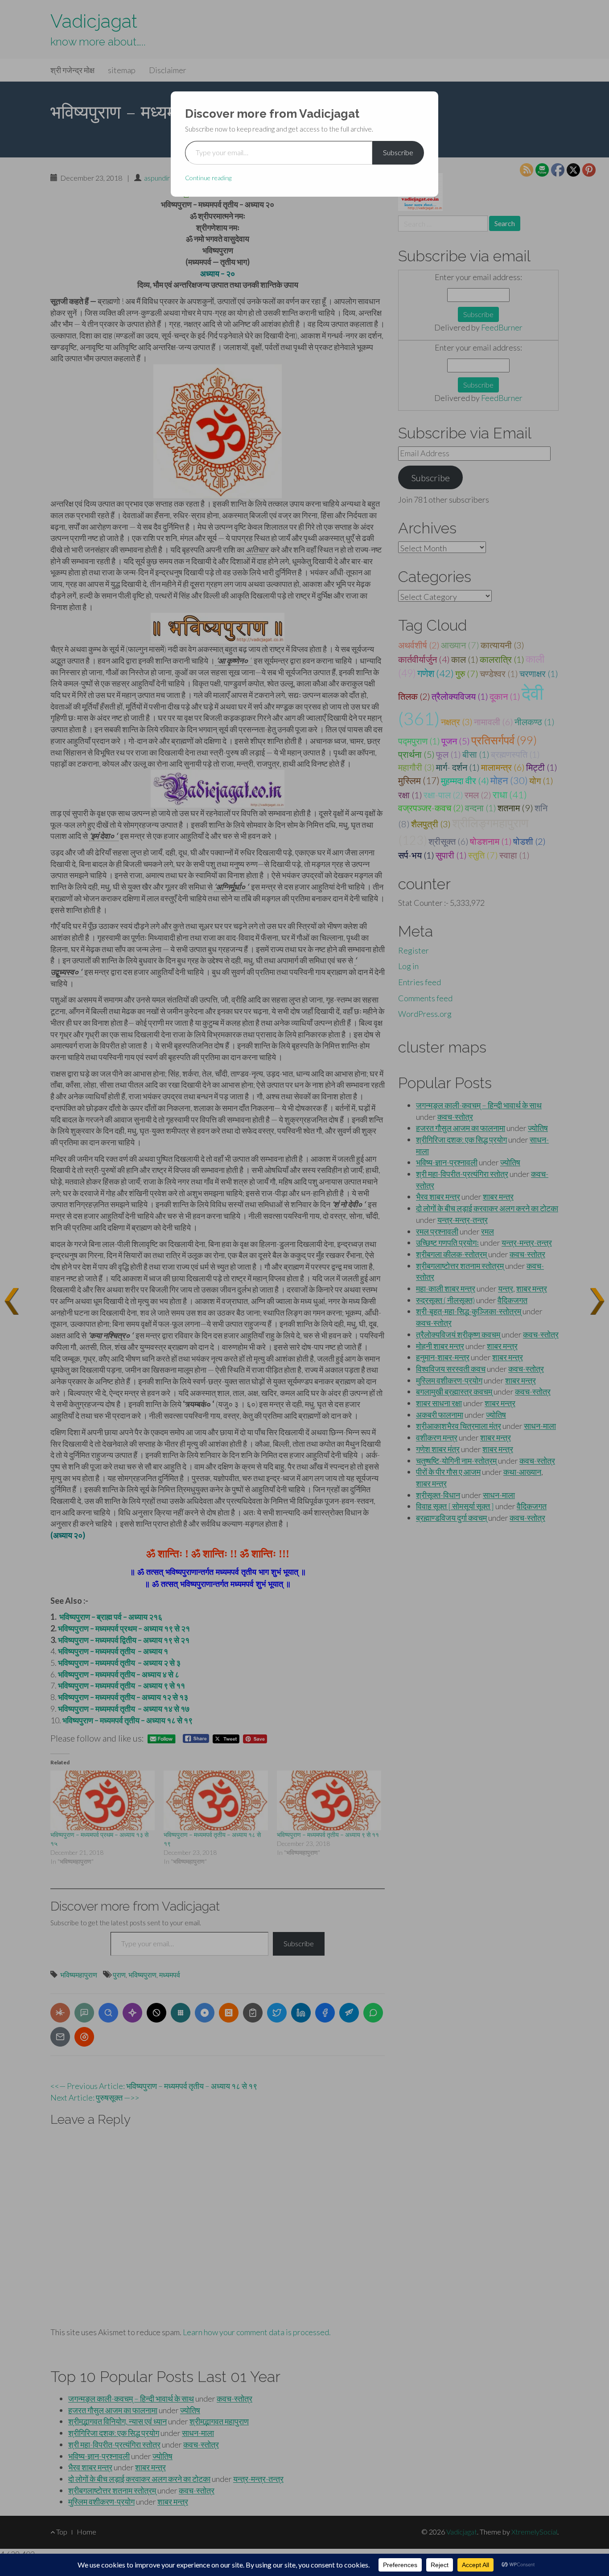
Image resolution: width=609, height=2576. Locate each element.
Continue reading (208, 178)
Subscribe (398, 152)
